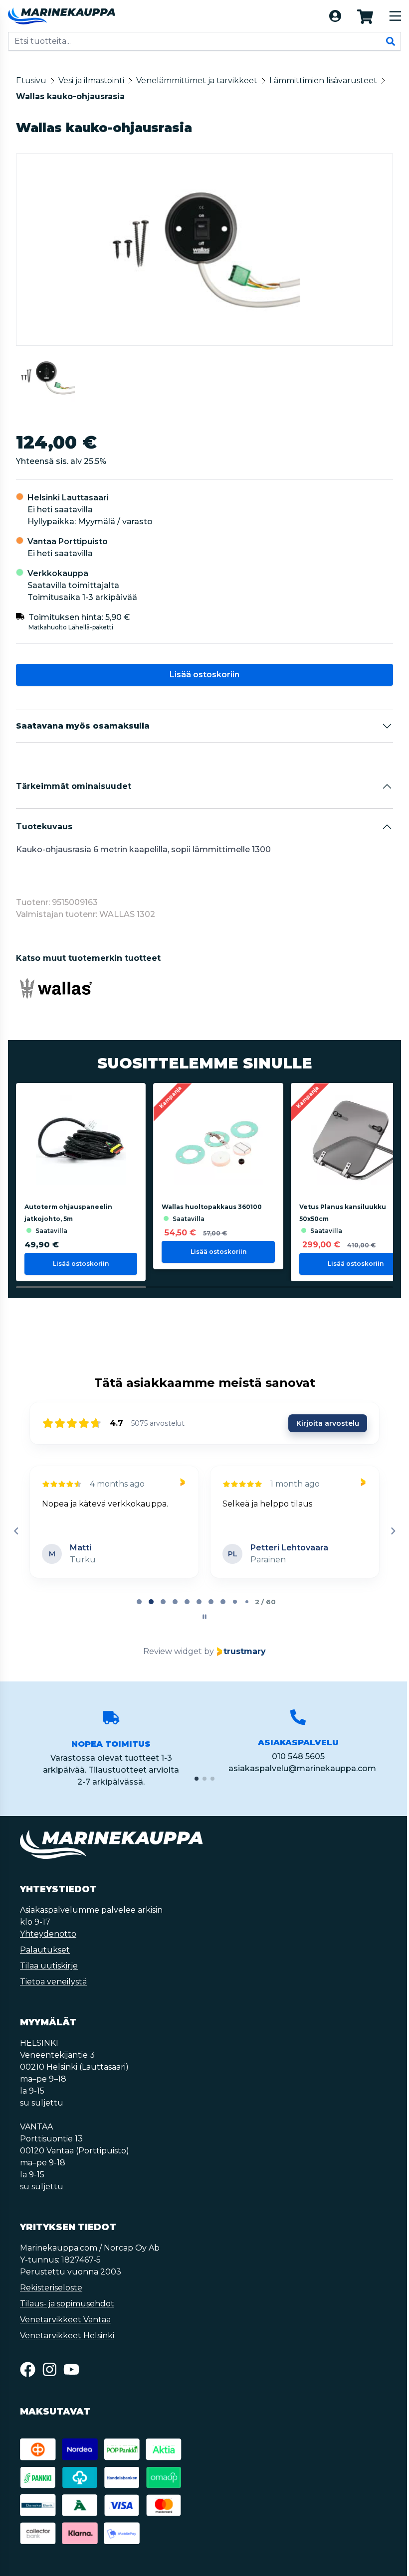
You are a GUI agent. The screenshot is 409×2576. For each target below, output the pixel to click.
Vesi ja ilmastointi (91, 80)
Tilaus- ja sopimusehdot (67, 2304)
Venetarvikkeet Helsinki (67, 2336)
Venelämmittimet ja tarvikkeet (197, 80)
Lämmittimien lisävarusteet (323, 80)
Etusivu (31, 80)
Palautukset (45, 1950)
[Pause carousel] (204, 1617)
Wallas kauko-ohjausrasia (70, 96)
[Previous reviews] (16, 1531)
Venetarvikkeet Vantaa (65, 2320)
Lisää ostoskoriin (204, 675)
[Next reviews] (391, 1531)
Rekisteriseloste (51, 2288)
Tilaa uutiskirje (49, 1966)
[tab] (138, 1602)
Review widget (172, 1651)
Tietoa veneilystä (53, 1982)
